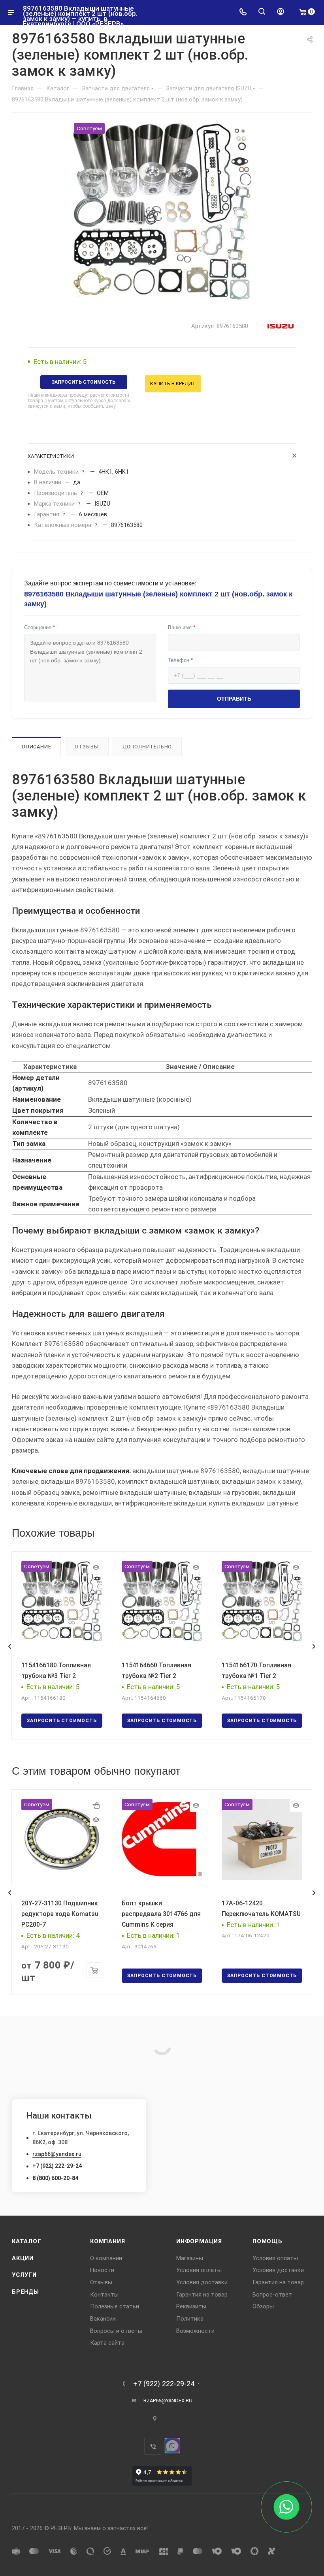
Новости (102, 2270)
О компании (106, 2258)
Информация (199, 2241)
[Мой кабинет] (281, 12)
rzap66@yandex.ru (57, 2154)
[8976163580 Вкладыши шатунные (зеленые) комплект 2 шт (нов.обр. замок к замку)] (162, 212)
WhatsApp (172, 2446)
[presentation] (9, 1646)
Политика (190, 2319)
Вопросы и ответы (116, 2331)
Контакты (104, 2295)
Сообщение (40, 627)
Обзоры (263, 2306)
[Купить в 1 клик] (96, 1805)
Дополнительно (147, 747)
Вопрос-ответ (272, 2295)
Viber (153, 2446)
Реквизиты (191, 2306)
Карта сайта (107, 2343)
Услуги (24, 2275)
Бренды (25, 2292)
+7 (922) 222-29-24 (57, 2166)
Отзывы (87, 747)
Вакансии (103, 2319)
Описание (36, 747)
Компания (107, 2241)
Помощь (267, 2241)
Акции (23, 2258)
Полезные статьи (115, 2306)
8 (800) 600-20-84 (55, 2178)
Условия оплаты (199, 2270)
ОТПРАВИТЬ (234, 699)
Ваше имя (182, 627)
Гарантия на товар (202, 2295)
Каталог (27, 2241)
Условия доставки (202, 2282)
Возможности (195, 2331)
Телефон (180, 660)
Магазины (190, 2258)
